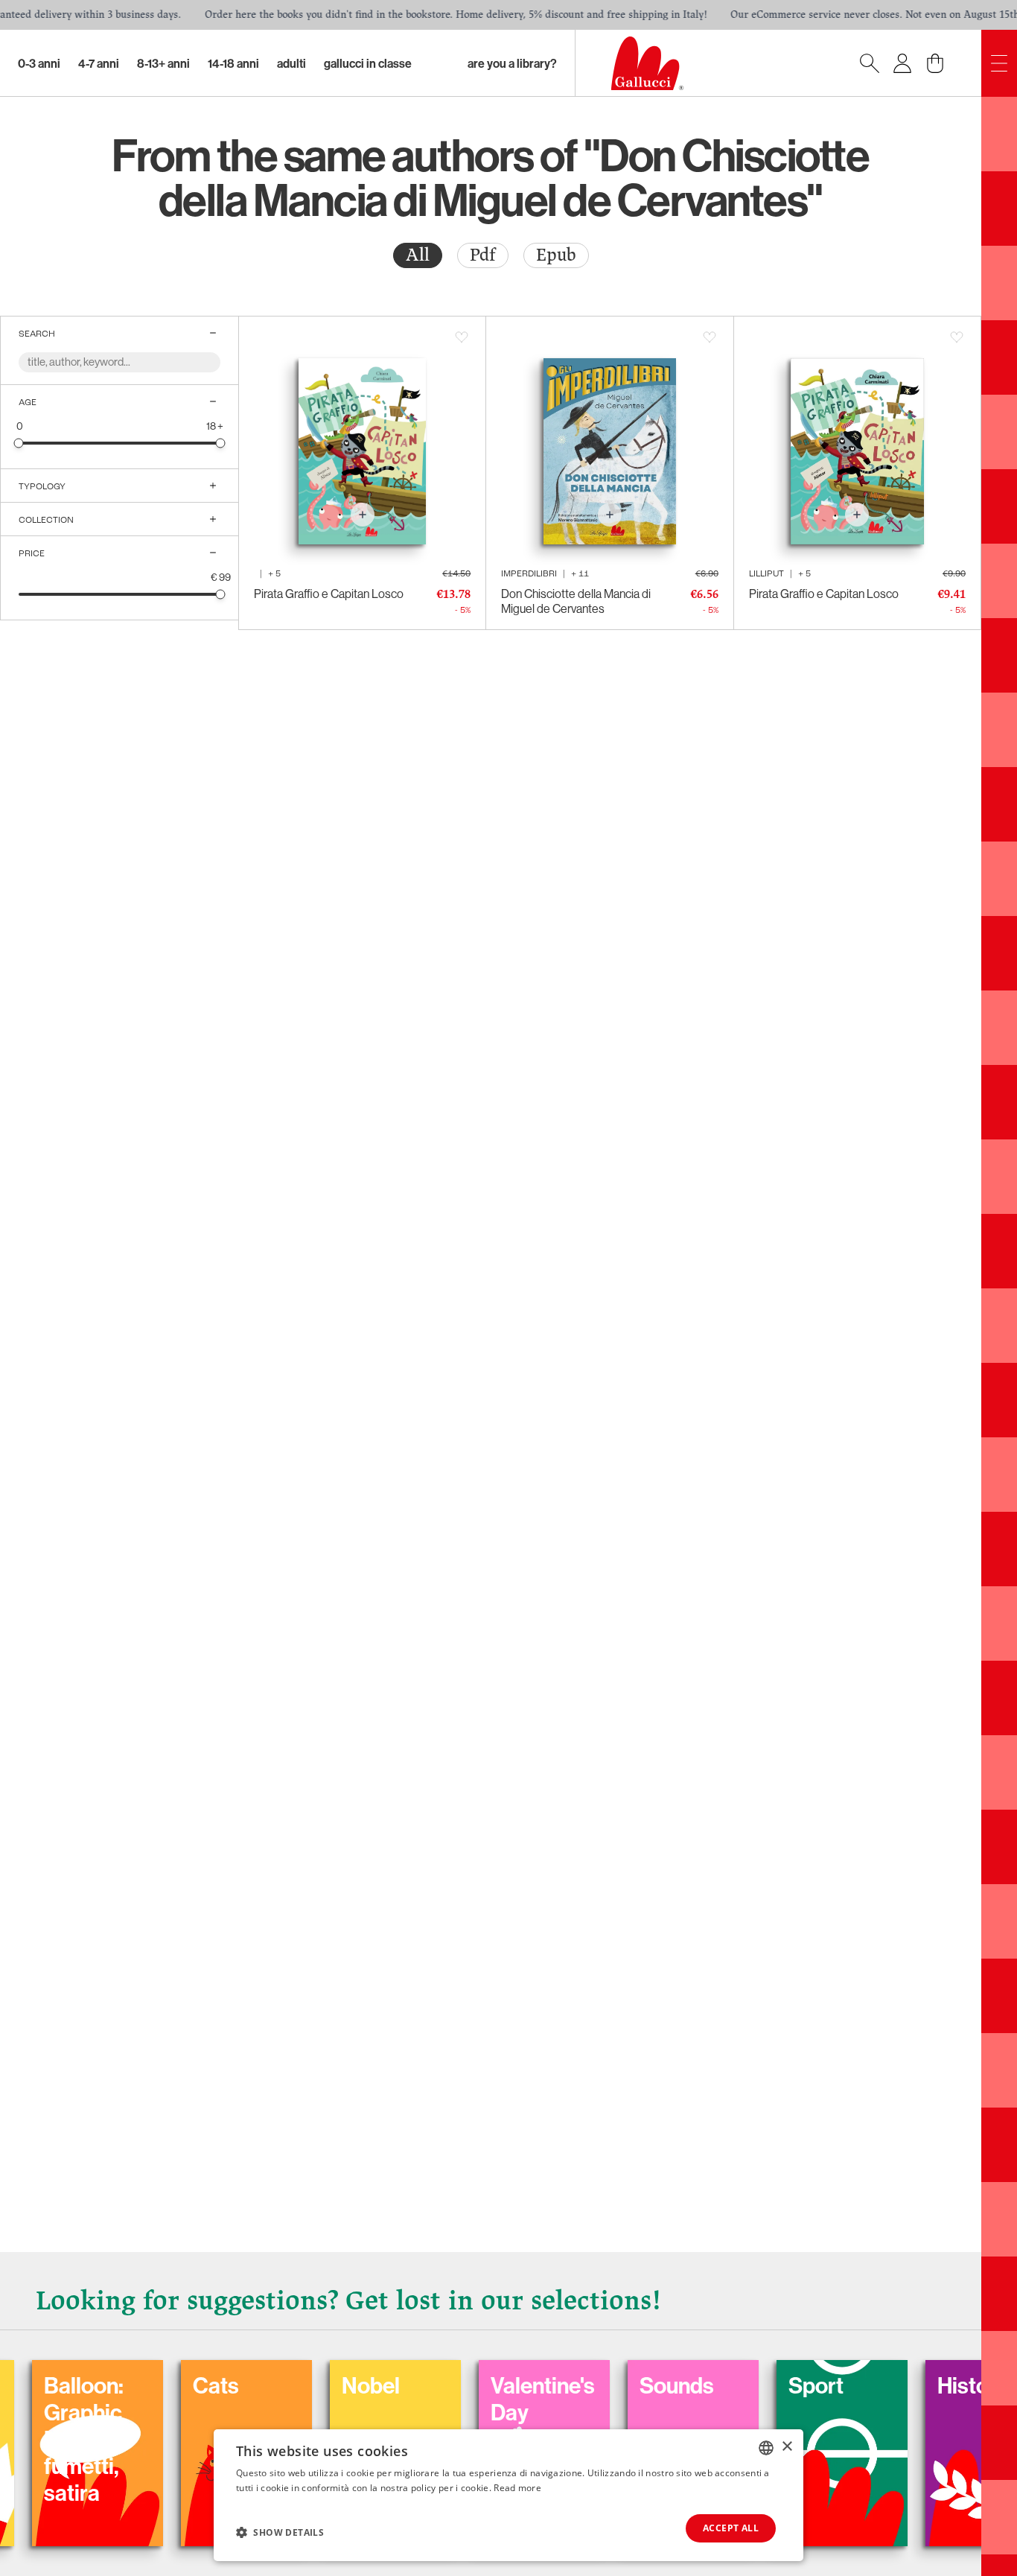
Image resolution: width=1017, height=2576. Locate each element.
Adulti (291, 63)
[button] (280, 2532)
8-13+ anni (163, 63)
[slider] (19, 443)
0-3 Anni (39, 63)
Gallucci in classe (368, 63)
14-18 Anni (233, 63)
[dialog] (508, 2495)
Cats (150, 2385)
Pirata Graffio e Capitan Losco (329, 594)
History (907, 2385)
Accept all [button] (731, 2528)
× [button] (787, 2447)
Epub (556, 255)
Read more (517, 2488)
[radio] (418, 255)
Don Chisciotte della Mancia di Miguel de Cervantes (576, 601)
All (418, 255)
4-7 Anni (99, 63)
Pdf (483, 255)
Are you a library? (512, 63)
